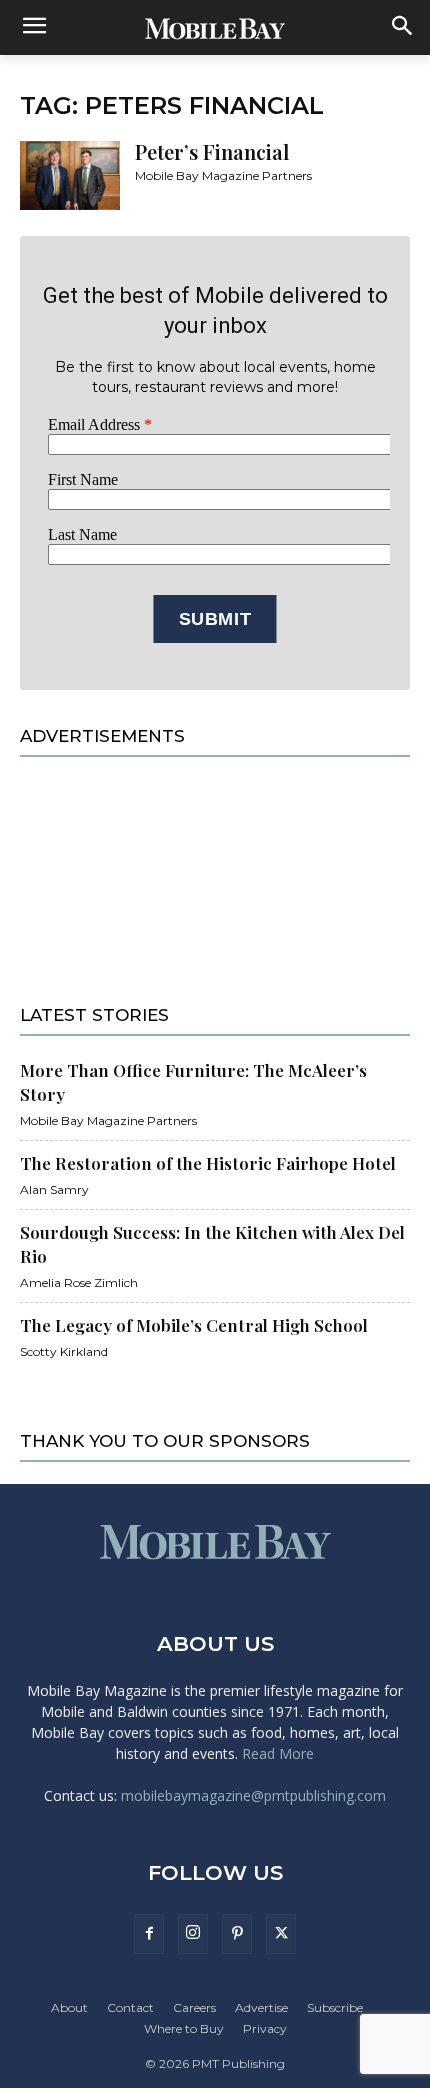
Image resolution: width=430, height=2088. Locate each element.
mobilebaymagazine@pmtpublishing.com (253, 1795)
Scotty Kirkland (64, 1351)
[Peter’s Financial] (70, 175)
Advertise (261, 2007)
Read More (278, 1753)
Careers (194, 2007)
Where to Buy (184, 2028)
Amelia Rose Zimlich (79, 1282)
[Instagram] (193, 1934)
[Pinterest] (237, 1934)
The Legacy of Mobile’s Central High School (194, 1325)
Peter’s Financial (212, 151)
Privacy (265, 2028)
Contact (130, 2007)
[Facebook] (149, 1934)
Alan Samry (54, 1189)
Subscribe (335, 2007)
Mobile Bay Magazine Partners (223, 175)
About (69, 2007)
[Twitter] (281, 1934)
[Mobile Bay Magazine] (215, 28)
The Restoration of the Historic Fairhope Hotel (208, 1163)
